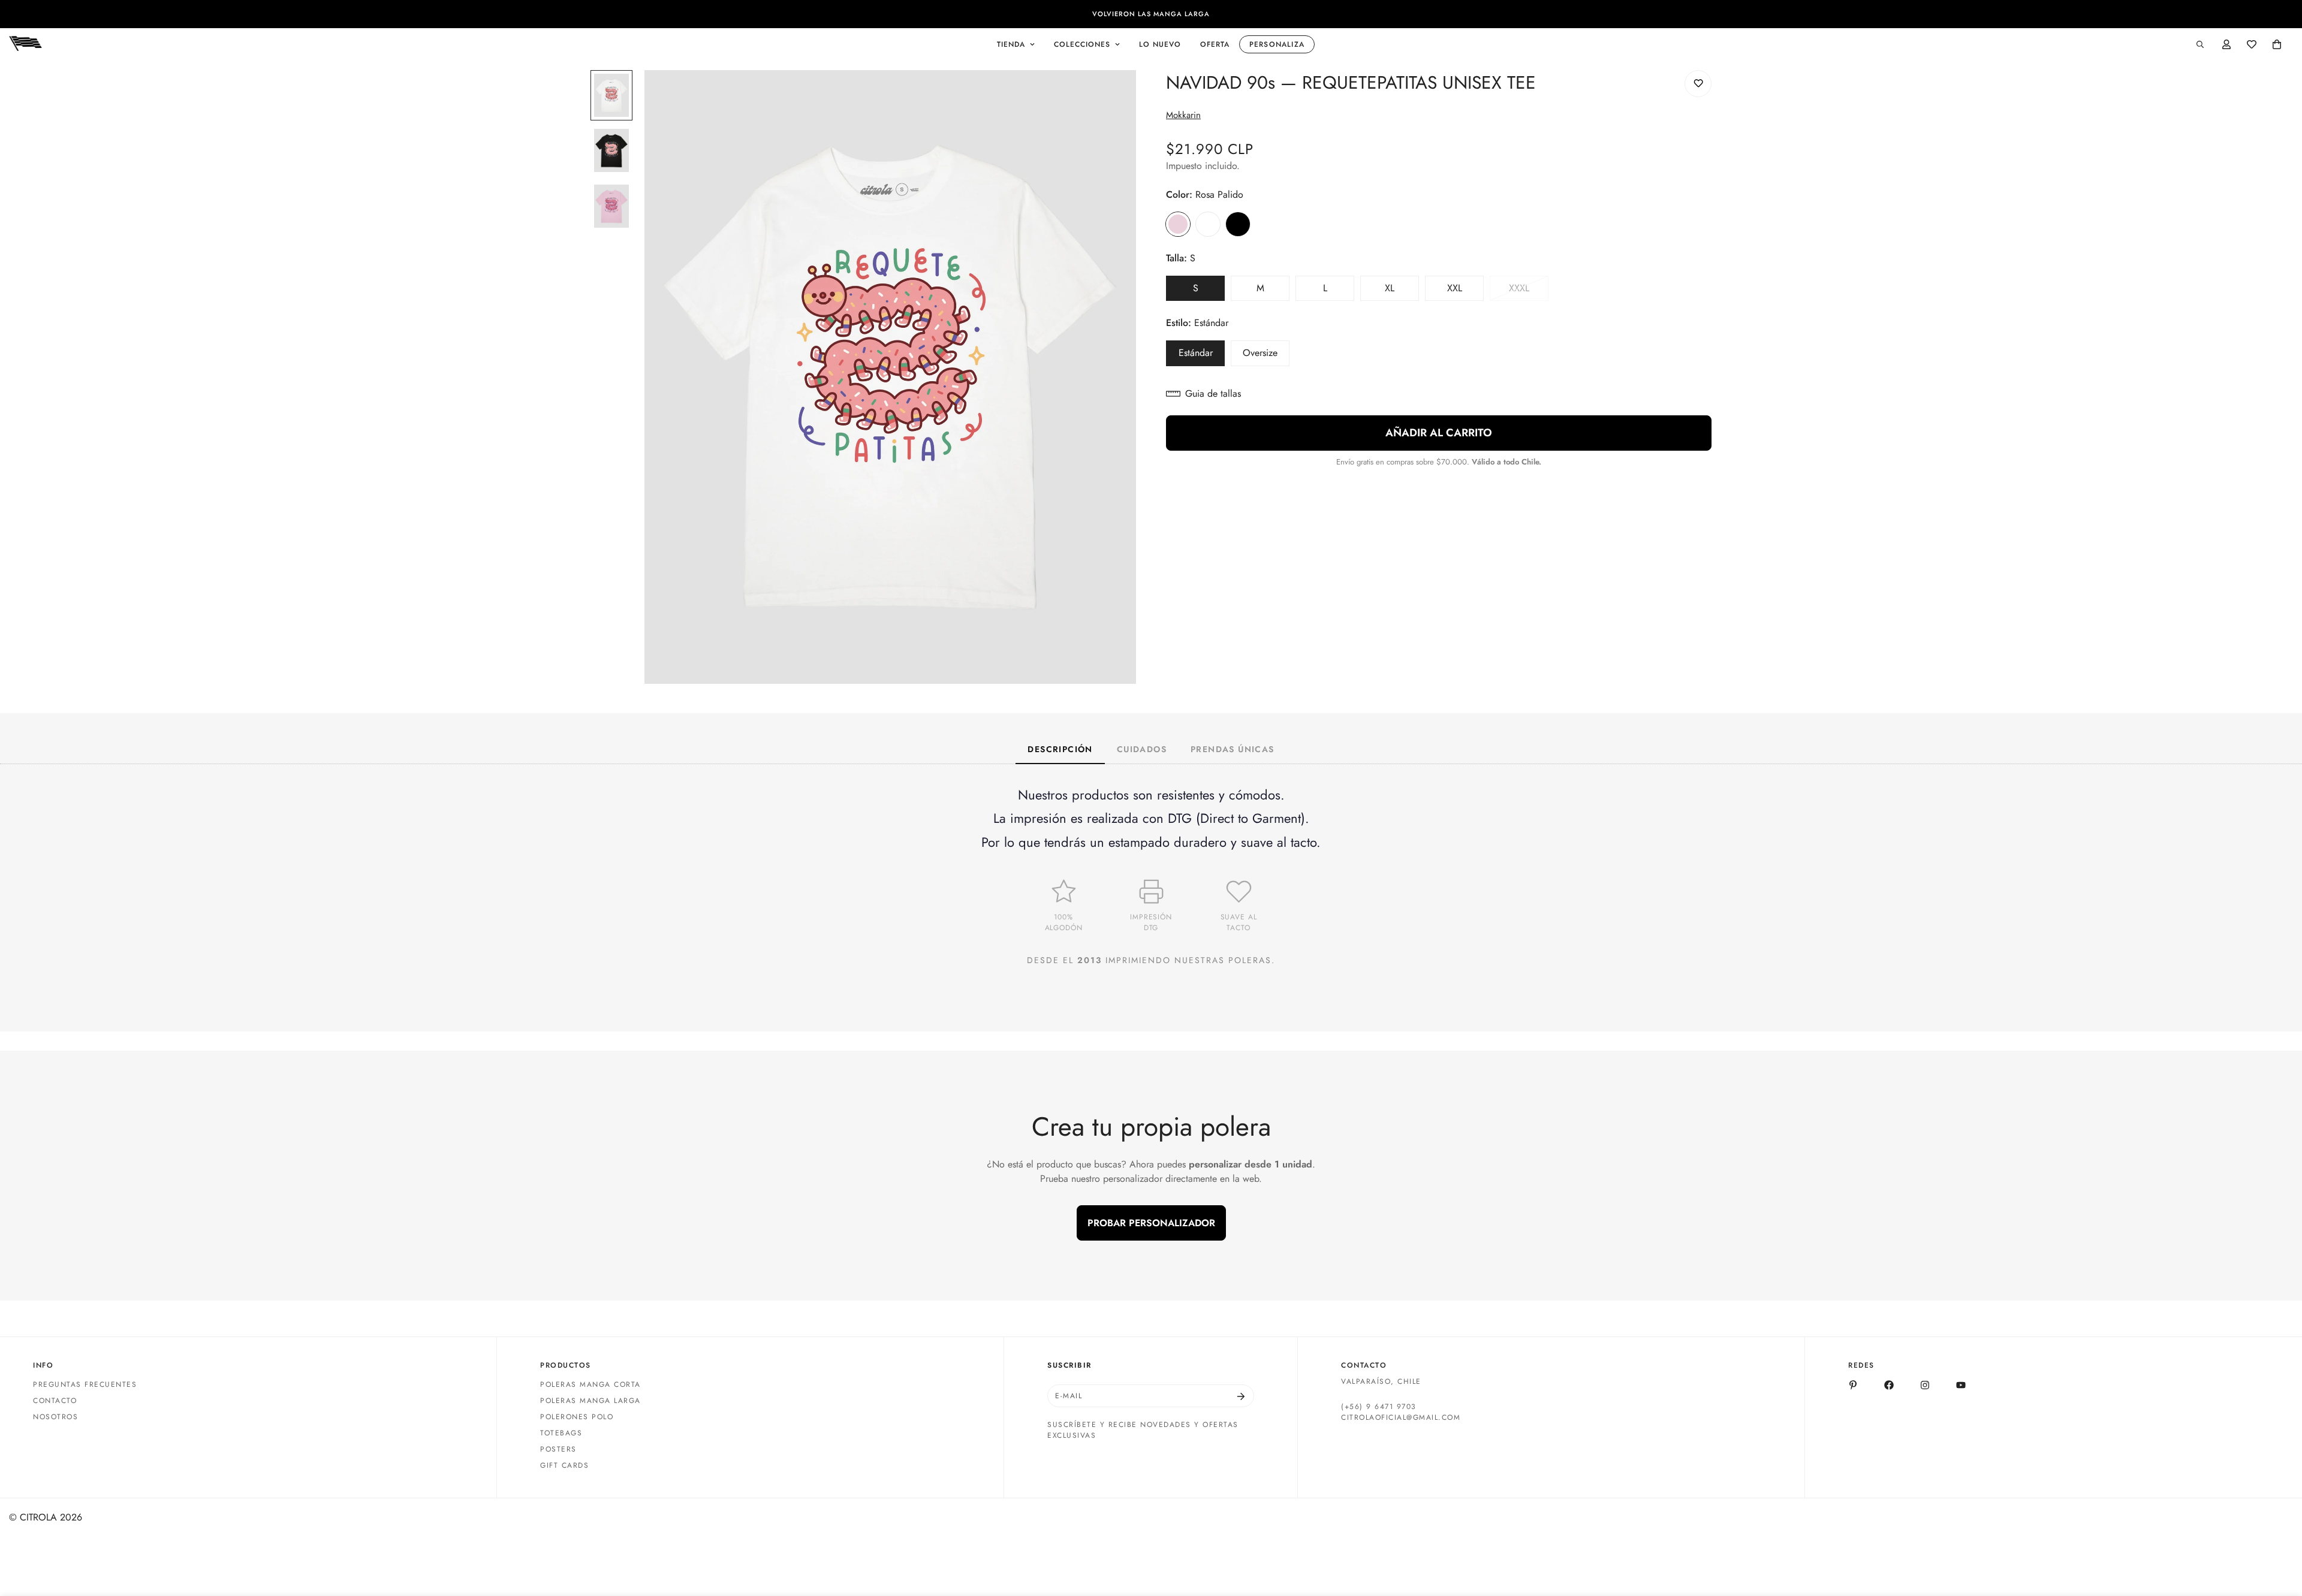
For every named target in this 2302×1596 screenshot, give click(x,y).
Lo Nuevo (1160, 44)
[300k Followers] (1889, 1385)
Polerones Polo (577, 1417)
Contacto (55, 1401)
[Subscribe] (1241, 1396)
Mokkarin (1183, 115)
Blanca (1208, 224)
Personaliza (1277, 44)
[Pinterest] (1853, 1385)
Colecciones (1082, 44)
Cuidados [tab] (1142, 749)
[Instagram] (1925, 1385)
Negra (1238, 224)
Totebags (561, 1434)
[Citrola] (25, 44)
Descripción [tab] (1060, 749)
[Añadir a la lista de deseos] (1698, 84)
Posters (558, 1450)
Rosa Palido (1178, 224)
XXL (1465, 291)
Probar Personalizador (1151, 1223)
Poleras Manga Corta (590, 1385)
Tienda (1011, 44)
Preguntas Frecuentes (85, 1385)
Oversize (1266, 356)
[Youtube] (1961, 1385)
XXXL (1529, 291)
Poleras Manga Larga (590, 1401)
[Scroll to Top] (2279, 1531)
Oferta (1215, 44)
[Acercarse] (1111, 96)
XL (1402, 291)
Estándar (1202, 356)
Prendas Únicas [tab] (1233, 749)
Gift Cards (564, 1466)
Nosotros (55, 1417)
